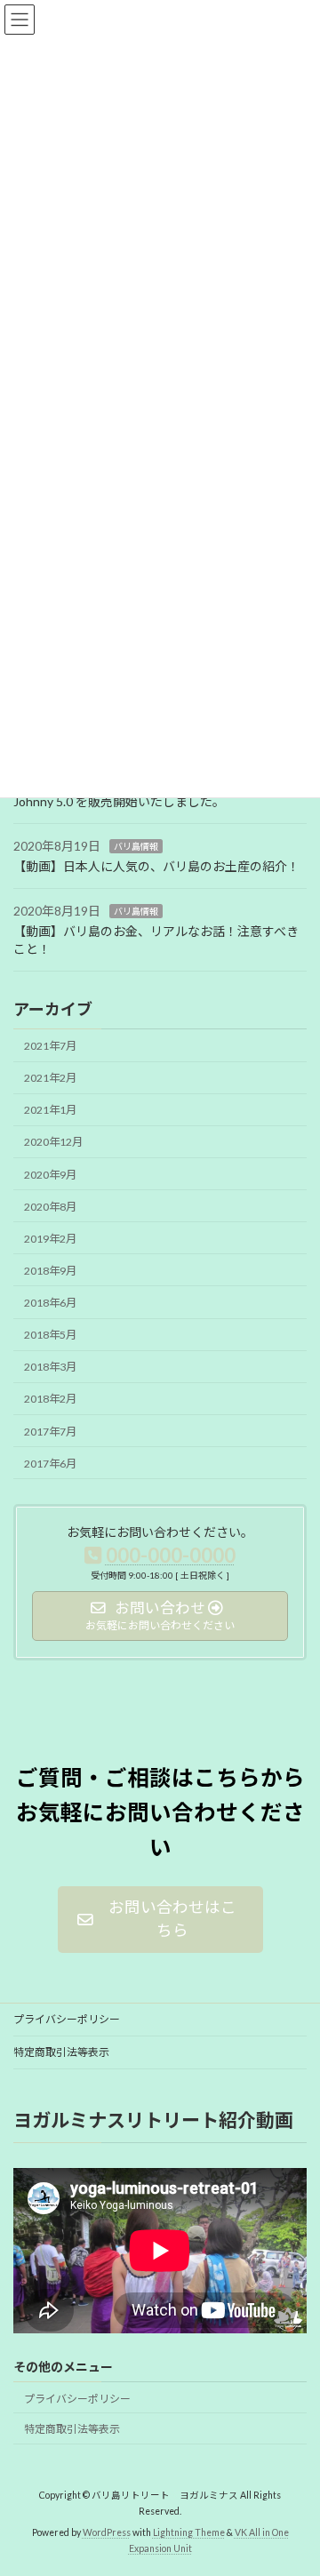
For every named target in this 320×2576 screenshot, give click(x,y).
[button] (160, 1920)
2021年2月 (50, 1078)
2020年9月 (50, 1174)
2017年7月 (50, 1431)
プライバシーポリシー (67, 2019)
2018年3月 (50, 1367)
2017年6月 (50, 1463)
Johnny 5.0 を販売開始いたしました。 (119, 801)
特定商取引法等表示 (61, 2052)
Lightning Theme (189, 2532)
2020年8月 (50, 1206)
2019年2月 (50, 1239)
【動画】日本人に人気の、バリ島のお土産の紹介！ (156, 866)
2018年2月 (50, 1399)
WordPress (107, 2532)
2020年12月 (53, 1142)
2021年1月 (50, 1110)
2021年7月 (50, 1046)
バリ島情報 (136, 846)
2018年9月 (50, 1271)
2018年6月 (50, 1303)
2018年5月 (50, 1335)
